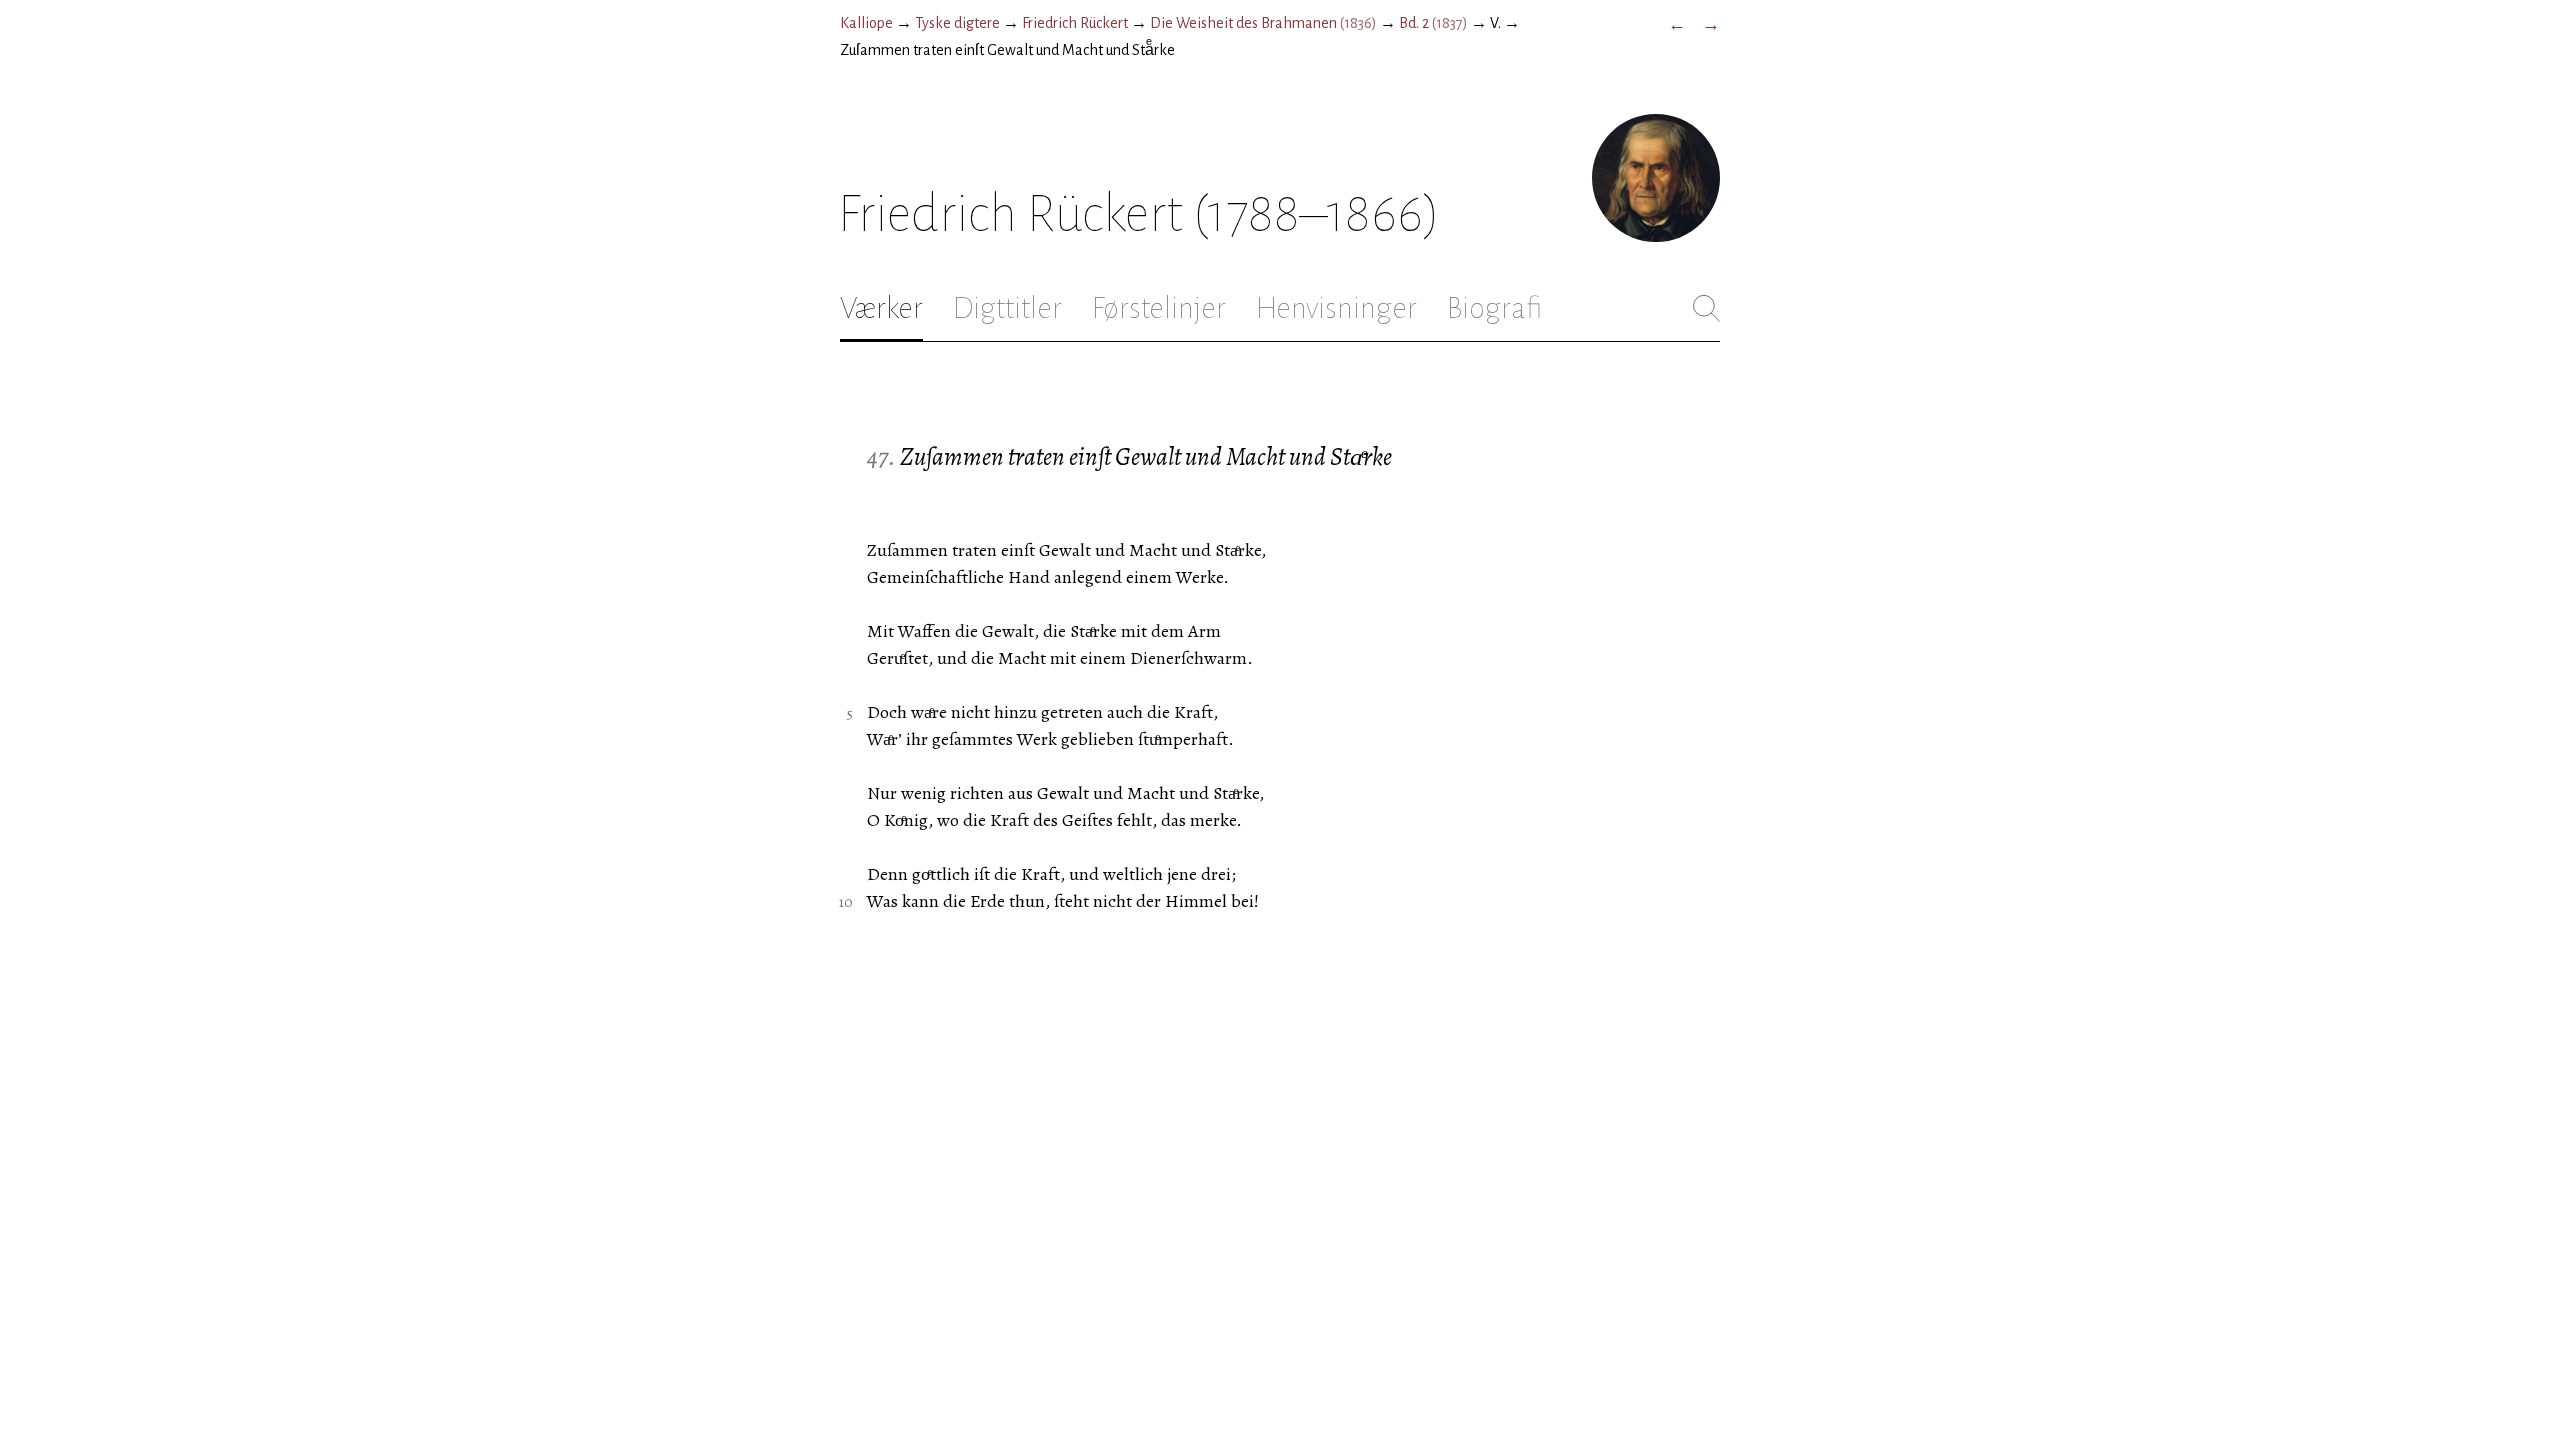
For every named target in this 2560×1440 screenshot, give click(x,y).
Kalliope (866, 23)
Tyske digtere (957, 23)
